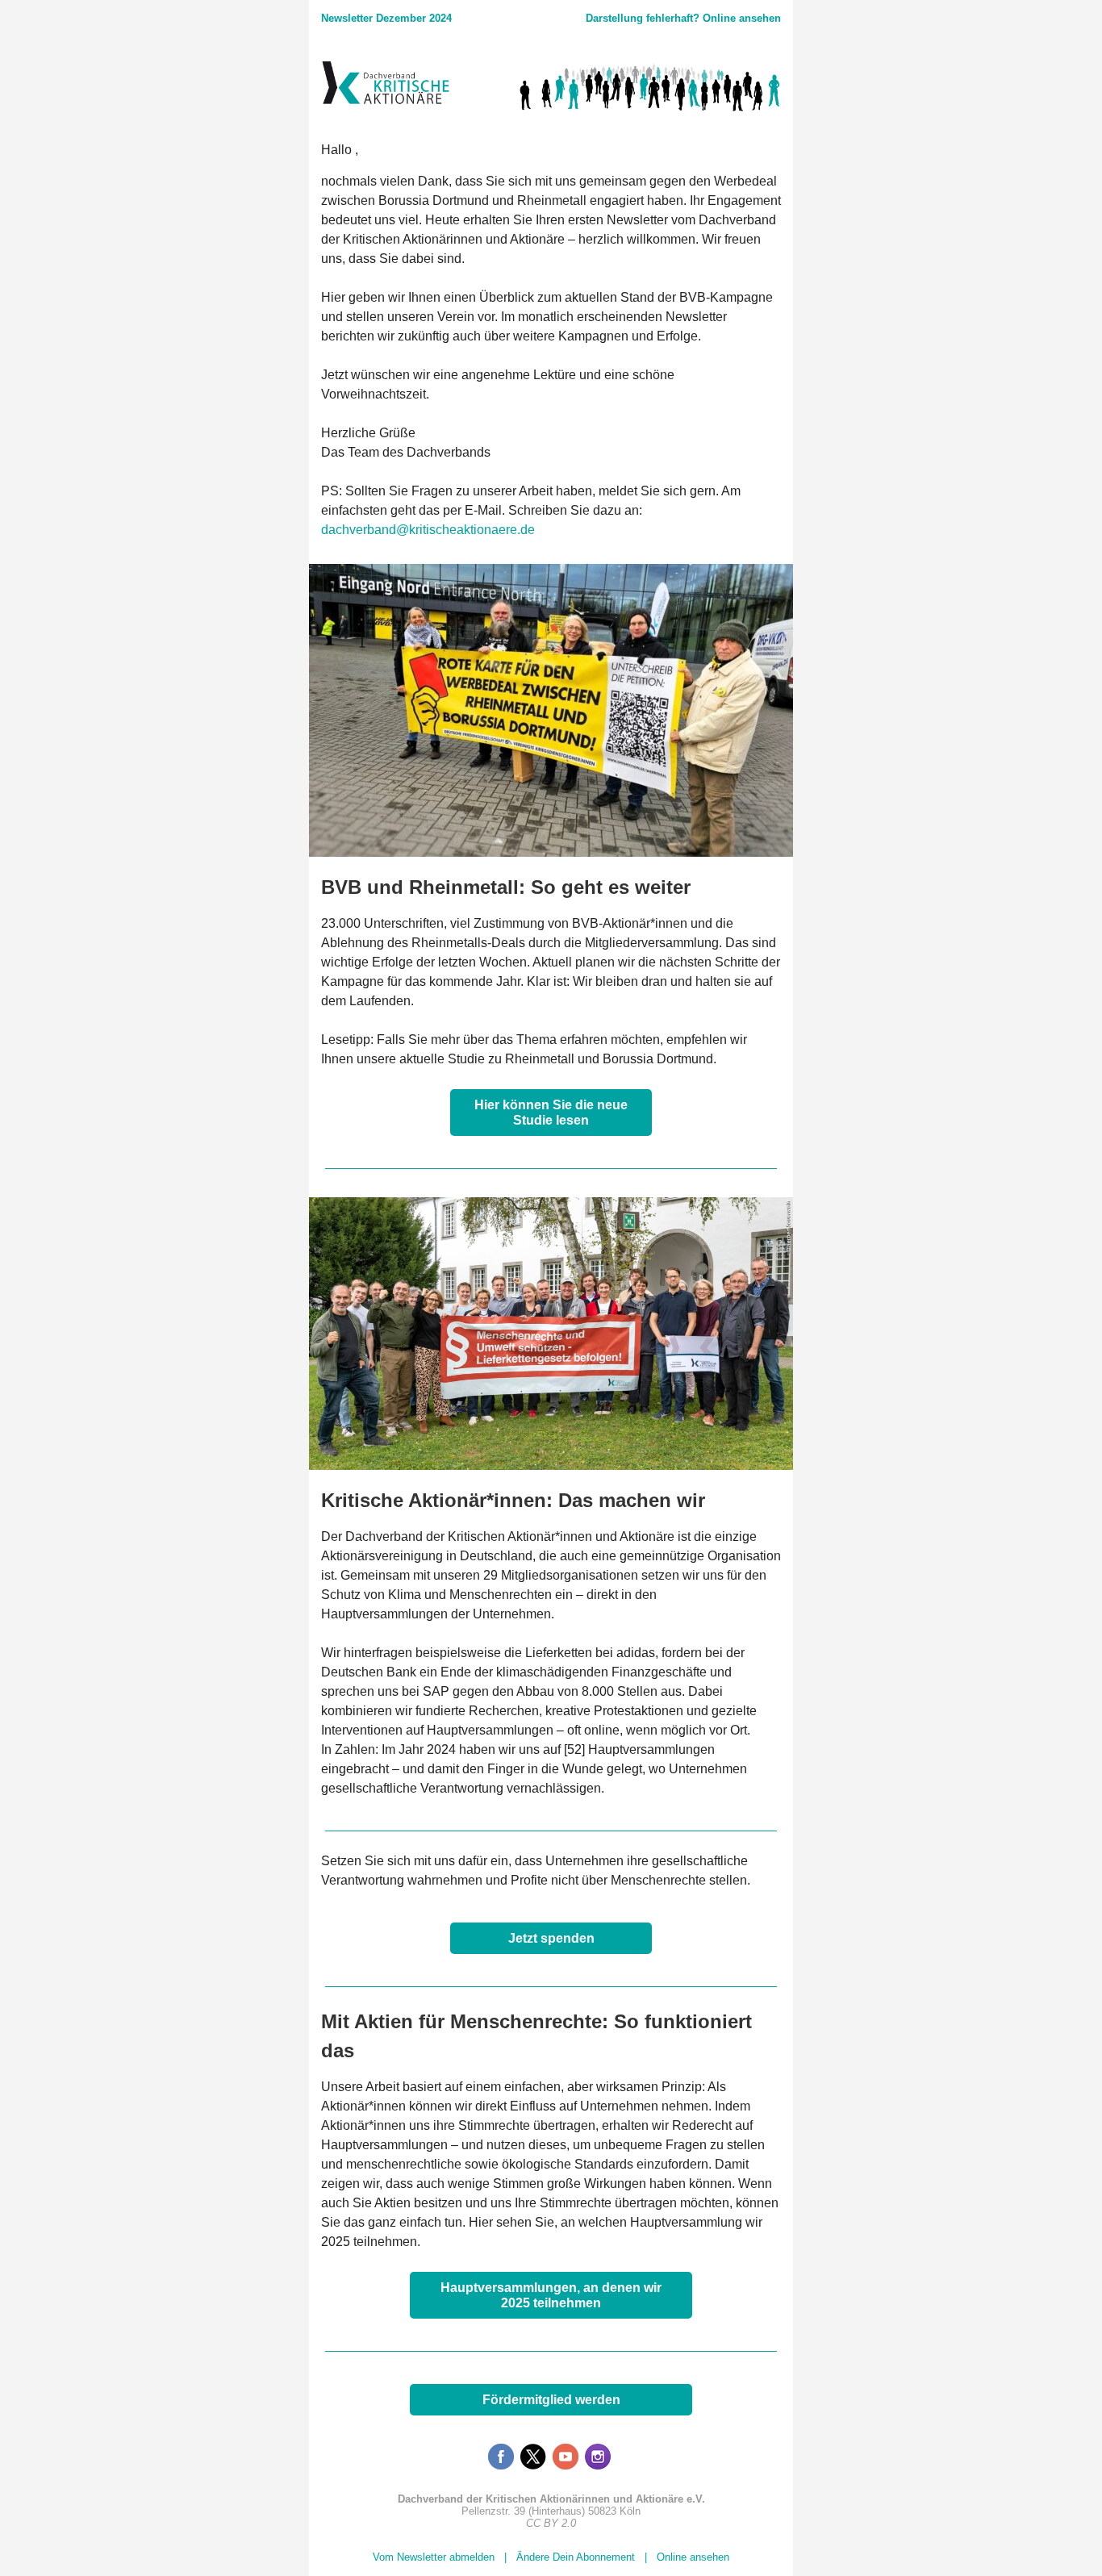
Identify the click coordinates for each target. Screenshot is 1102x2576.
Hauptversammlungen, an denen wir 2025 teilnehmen (551, 2295)
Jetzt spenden (551, 1938)
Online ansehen (693, 2557)
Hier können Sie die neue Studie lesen (551, 1113)
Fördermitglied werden (551, 2400)
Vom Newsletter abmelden (434, 2557)
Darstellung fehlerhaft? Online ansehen (683, 18)
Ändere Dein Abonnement (576, 2557)
